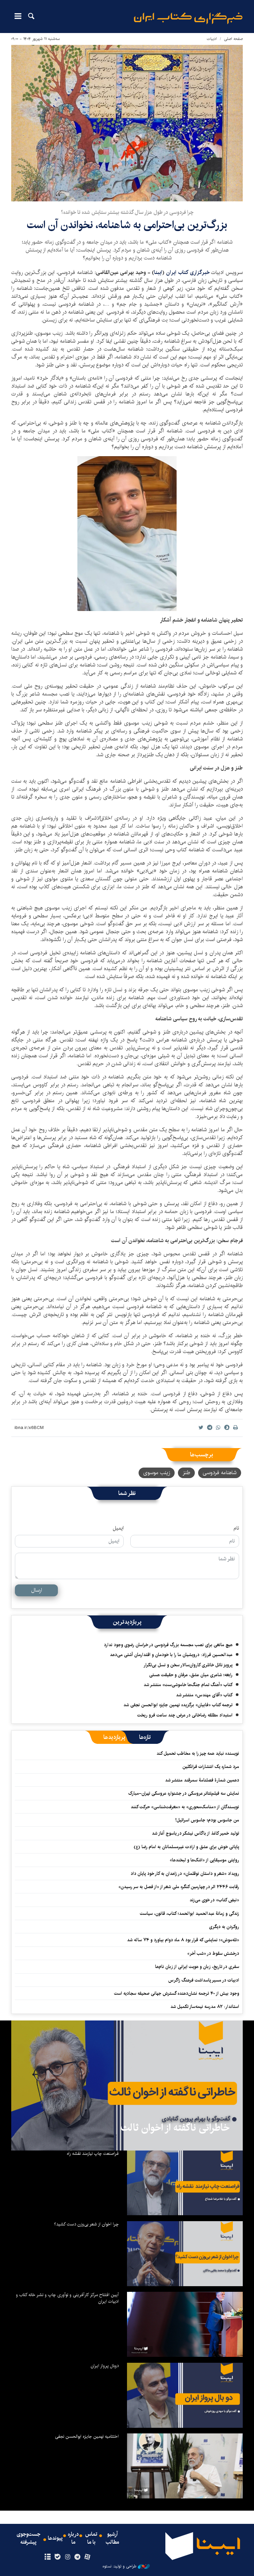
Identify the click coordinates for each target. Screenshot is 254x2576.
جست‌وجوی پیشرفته (28, 2538)
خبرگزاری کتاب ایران (189, 272)
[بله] (57, 2557)
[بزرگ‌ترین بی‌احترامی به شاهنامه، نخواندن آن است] (127, 123)
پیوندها (55, 2538)
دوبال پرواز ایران (105, 2366)
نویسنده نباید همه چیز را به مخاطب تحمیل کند (198, 1753)
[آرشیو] (47, 2557)
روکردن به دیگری (224, 1927)
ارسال (37, 1590)
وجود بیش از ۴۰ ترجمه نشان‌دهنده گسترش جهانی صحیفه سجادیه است (177, 1993)
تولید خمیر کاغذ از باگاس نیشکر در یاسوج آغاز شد (195, 1833)
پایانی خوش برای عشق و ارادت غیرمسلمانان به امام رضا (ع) (186, 1847)
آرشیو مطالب (112, 2538)
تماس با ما (91, 2538)
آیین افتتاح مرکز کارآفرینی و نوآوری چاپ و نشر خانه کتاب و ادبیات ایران (67, 2298)
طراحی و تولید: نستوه (119, 2566)
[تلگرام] (78, 2557)
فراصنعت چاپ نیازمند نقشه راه (93, 2153)
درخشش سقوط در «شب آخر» (213, 1953)
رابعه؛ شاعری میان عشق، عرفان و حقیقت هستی (191, 1675)
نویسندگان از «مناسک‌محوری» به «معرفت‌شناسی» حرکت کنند (185, 1807)
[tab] (145, 1737)
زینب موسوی (157, 1473)
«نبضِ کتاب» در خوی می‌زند (214, 1900)
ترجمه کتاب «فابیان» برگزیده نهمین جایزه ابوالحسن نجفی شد (178, 1705)
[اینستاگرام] (67, 2557)
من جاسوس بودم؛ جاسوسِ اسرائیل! (207, 1820)
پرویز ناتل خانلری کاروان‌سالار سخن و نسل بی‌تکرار (188, 1665)
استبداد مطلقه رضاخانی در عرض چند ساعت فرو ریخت (185, 1715)
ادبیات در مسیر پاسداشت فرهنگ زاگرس (204, 1980)
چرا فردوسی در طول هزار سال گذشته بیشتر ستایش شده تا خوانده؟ (127, 212)
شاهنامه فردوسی (220, 1473)
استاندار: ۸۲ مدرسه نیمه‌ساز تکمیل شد (205, 2007)
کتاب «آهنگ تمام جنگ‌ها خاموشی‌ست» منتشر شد (188, 1685)
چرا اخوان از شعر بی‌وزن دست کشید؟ (86, 2224)
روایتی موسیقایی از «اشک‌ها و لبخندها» (204, 1860)
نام (236, 1528)
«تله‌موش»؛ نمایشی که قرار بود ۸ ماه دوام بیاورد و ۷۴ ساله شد (183, 1940)
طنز (186, 1473)
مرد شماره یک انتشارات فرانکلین (211, 1767)
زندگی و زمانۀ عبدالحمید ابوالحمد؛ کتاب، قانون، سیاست (190, 1914)
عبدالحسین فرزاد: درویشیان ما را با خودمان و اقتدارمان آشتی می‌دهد (171, 1655)
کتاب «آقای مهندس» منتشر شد (204, 1695)
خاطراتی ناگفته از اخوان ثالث (175, 2128)
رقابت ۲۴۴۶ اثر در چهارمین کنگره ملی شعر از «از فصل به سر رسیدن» (179, 1887)
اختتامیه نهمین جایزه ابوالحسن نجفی (87, 2436)
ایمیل (118, 1528)
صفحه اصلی (233, 39)
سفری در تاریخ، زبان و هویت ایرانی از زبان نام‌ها (197, 1967)
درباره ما (73, 2538)
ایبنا (188, 18)
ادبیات (212, 39)
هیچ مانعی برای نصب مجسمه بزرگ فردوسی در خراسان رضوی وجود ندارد (168, 1645)
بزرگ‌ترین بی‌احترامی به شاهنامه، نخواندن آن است (127, 225)
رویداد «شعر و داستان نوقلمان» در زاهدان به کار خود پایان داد (185, 1874)
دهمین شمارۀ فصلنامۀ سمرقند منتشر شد (202, 1780)
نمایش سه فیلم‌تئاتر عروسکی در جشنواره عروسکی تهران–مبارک (184, 1793)
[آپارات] (87, 2557)
